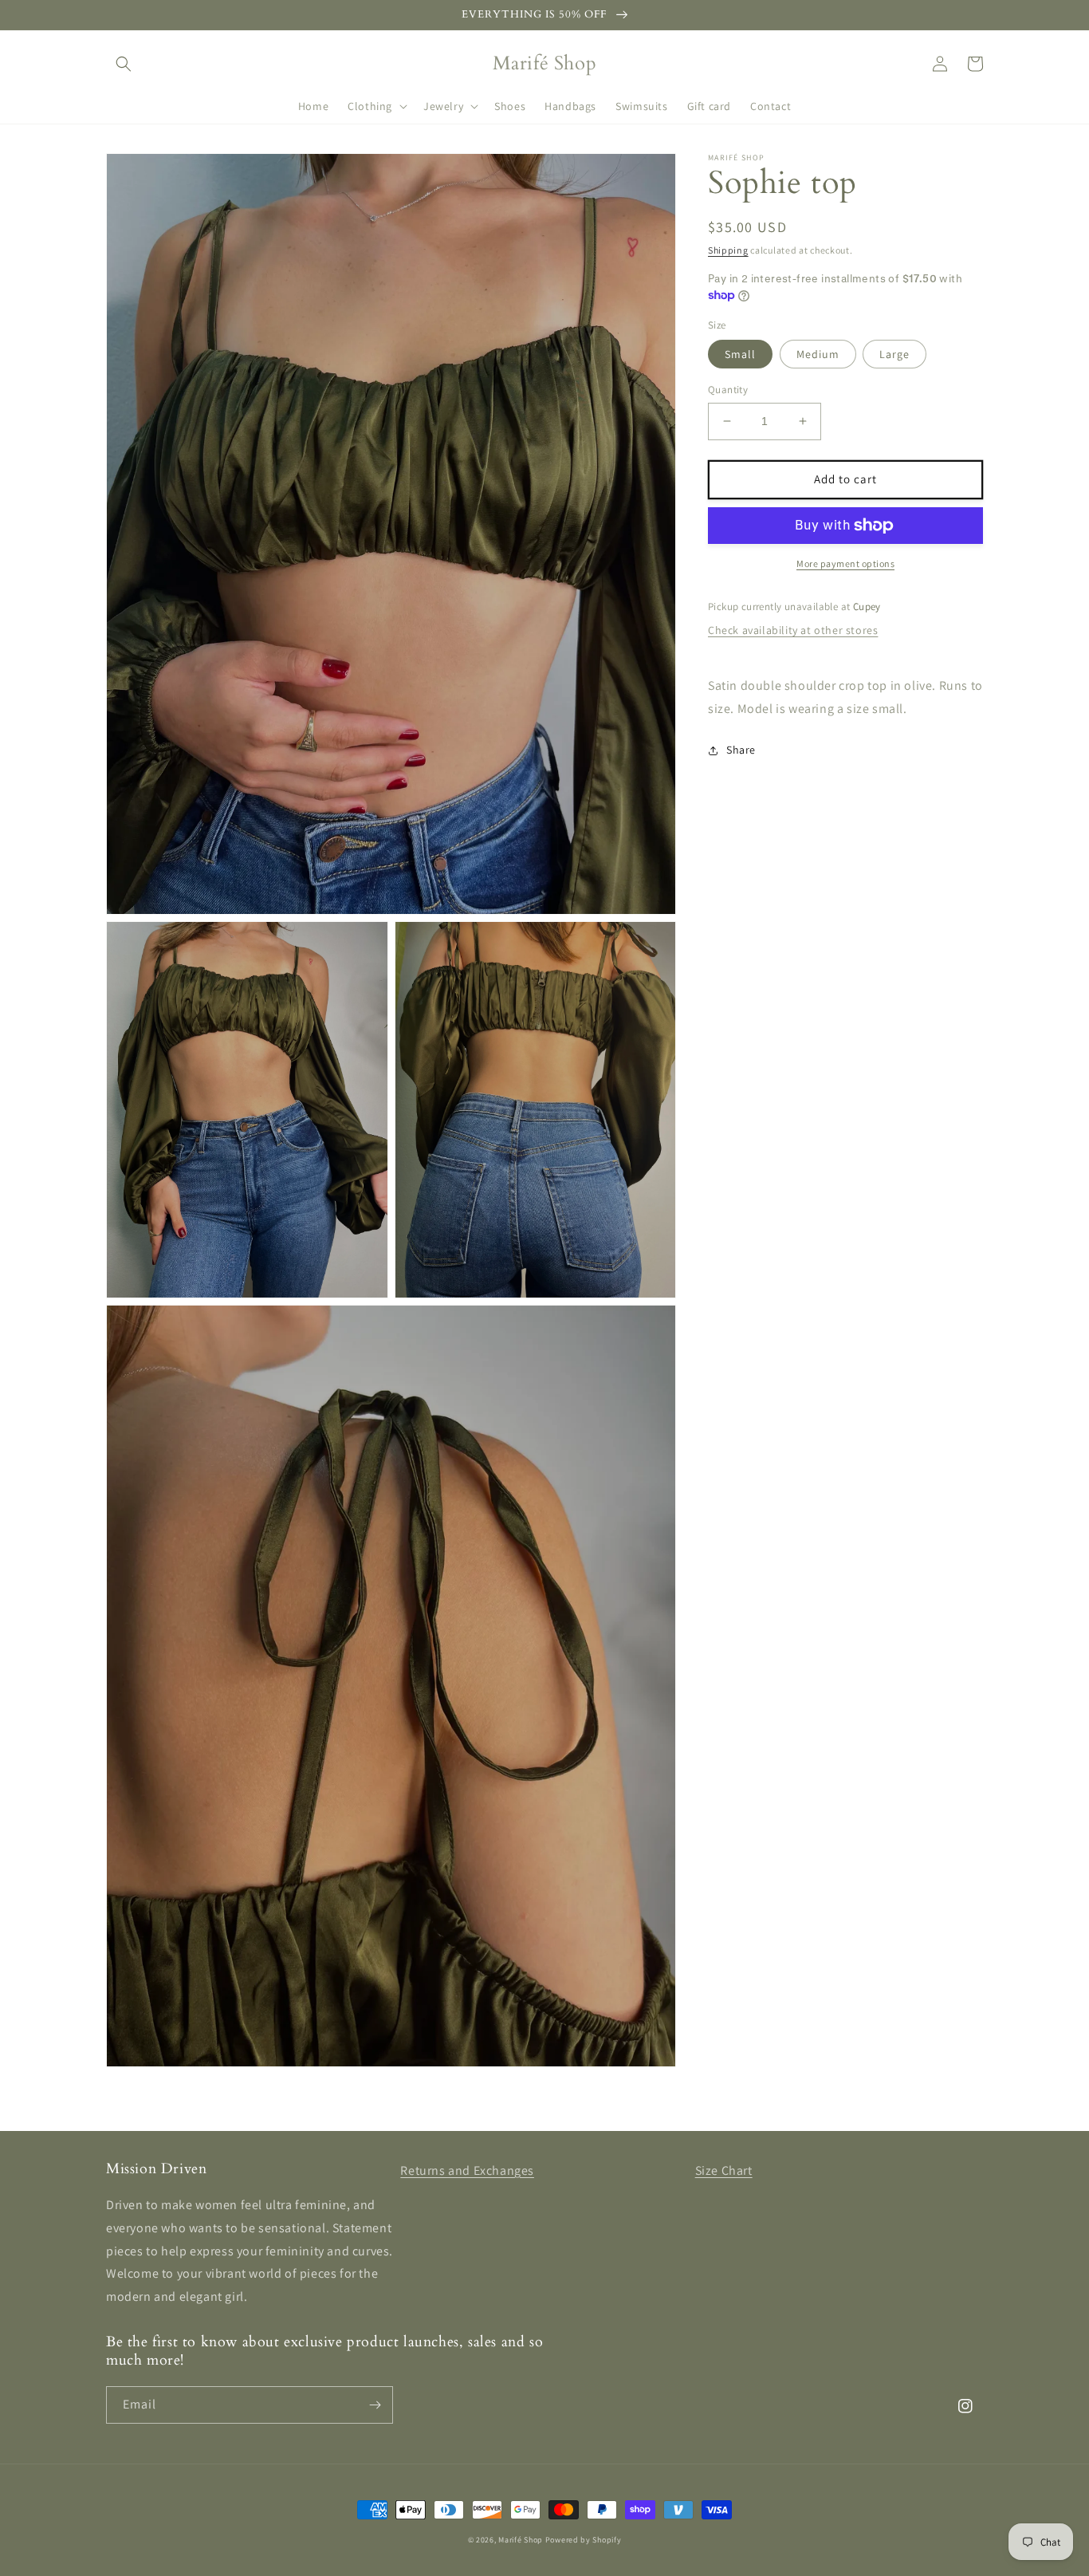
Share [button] (741, 750)
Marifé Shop (521, 2540)
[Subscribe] (375, 2405)
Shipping (728, 250)
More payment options (845, 563)
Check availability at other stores (793, 630)
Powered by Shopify (584, 2540)
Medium (818, 354)
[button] (124, 64)
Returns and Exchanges (467, 2170)
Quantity (728, 390)
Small (740, 354)
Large (894, 354)
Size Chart (724, 2170)
